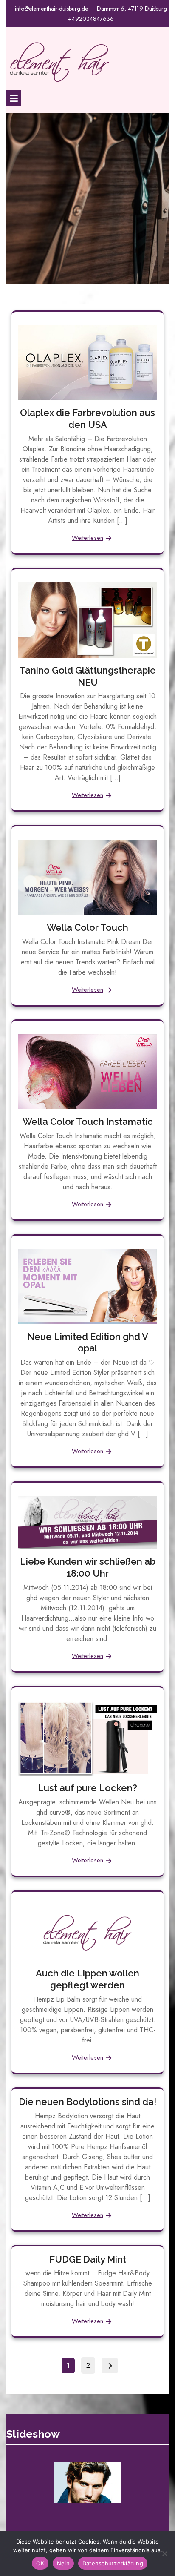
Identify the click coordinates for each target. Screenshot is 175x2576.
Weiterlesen (87, 538)
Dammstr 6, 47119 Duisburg (132, 9)
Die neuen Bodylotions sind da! (87, 2102)
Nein (63, 2563)
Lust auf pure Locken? (87, 1788)
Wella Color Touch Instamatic (88, 1122)
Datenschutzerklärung (113, 2563)
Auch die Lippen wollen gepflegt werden (87, 1979)
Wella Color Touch (87, 927)
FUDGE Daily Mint (88, 2259)
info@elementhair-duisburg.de (51, 9)
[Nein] (164, 2553)
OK (40, 2563)
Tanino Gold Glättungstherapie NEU (88, 676)
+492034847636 (91, 19)
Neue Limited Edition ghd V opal (88, 1343)
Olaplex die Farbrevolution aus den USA (87, 419)
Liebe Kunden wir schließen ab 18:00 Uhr (88, 1567)
